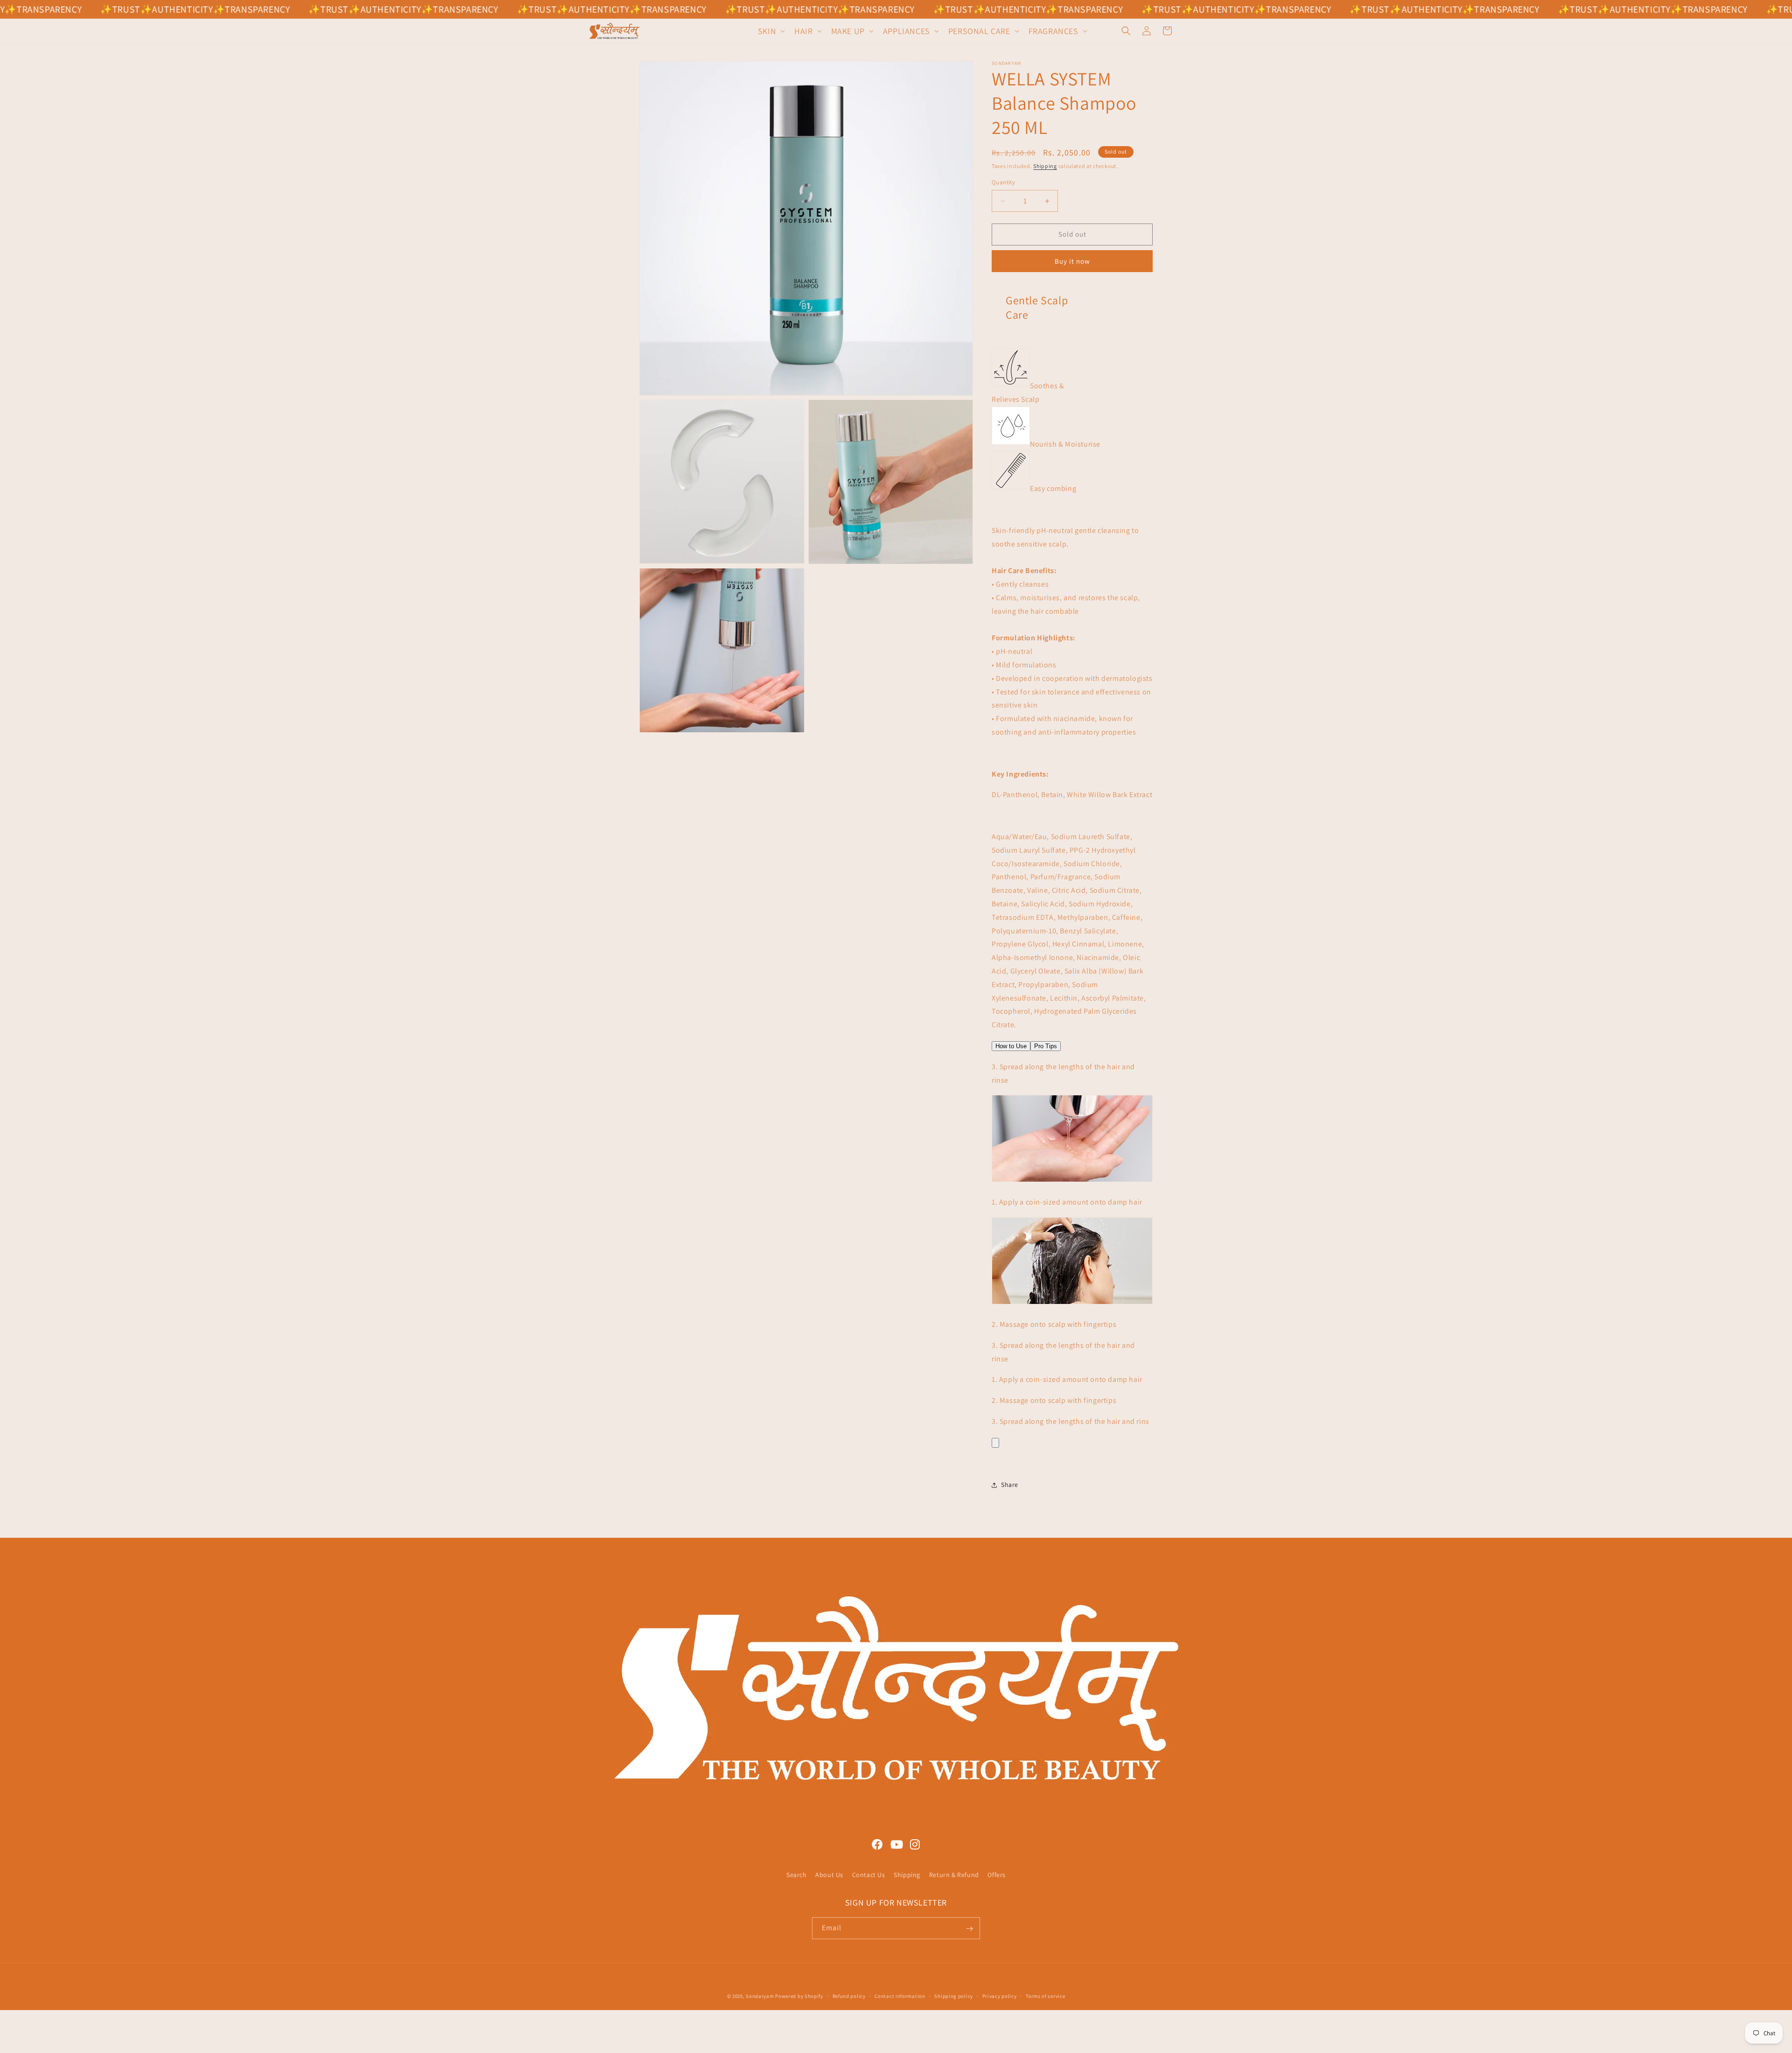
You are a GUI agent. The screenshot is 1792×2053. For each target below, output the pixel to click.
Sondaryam (760, 1996)
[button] (770, 31)
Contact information (900, 1996)
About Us (829, 1875)
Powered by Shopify (799, 1996)
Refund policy (849, 1996)
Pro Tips (1046, 1046)
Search (797, 1875)
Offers (997, 1875)
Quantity (1003, 183)
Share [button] (1010, 1485)
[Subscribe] (969, 1929)
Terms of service (1045, 1996)
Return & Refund (954, 1875)
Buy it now (1072, 261)
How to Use (1011, 1046)
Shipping (1045, 166)
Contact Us (869, 1875)
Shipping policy (954, 1996)
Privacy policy (1000, 1996)
